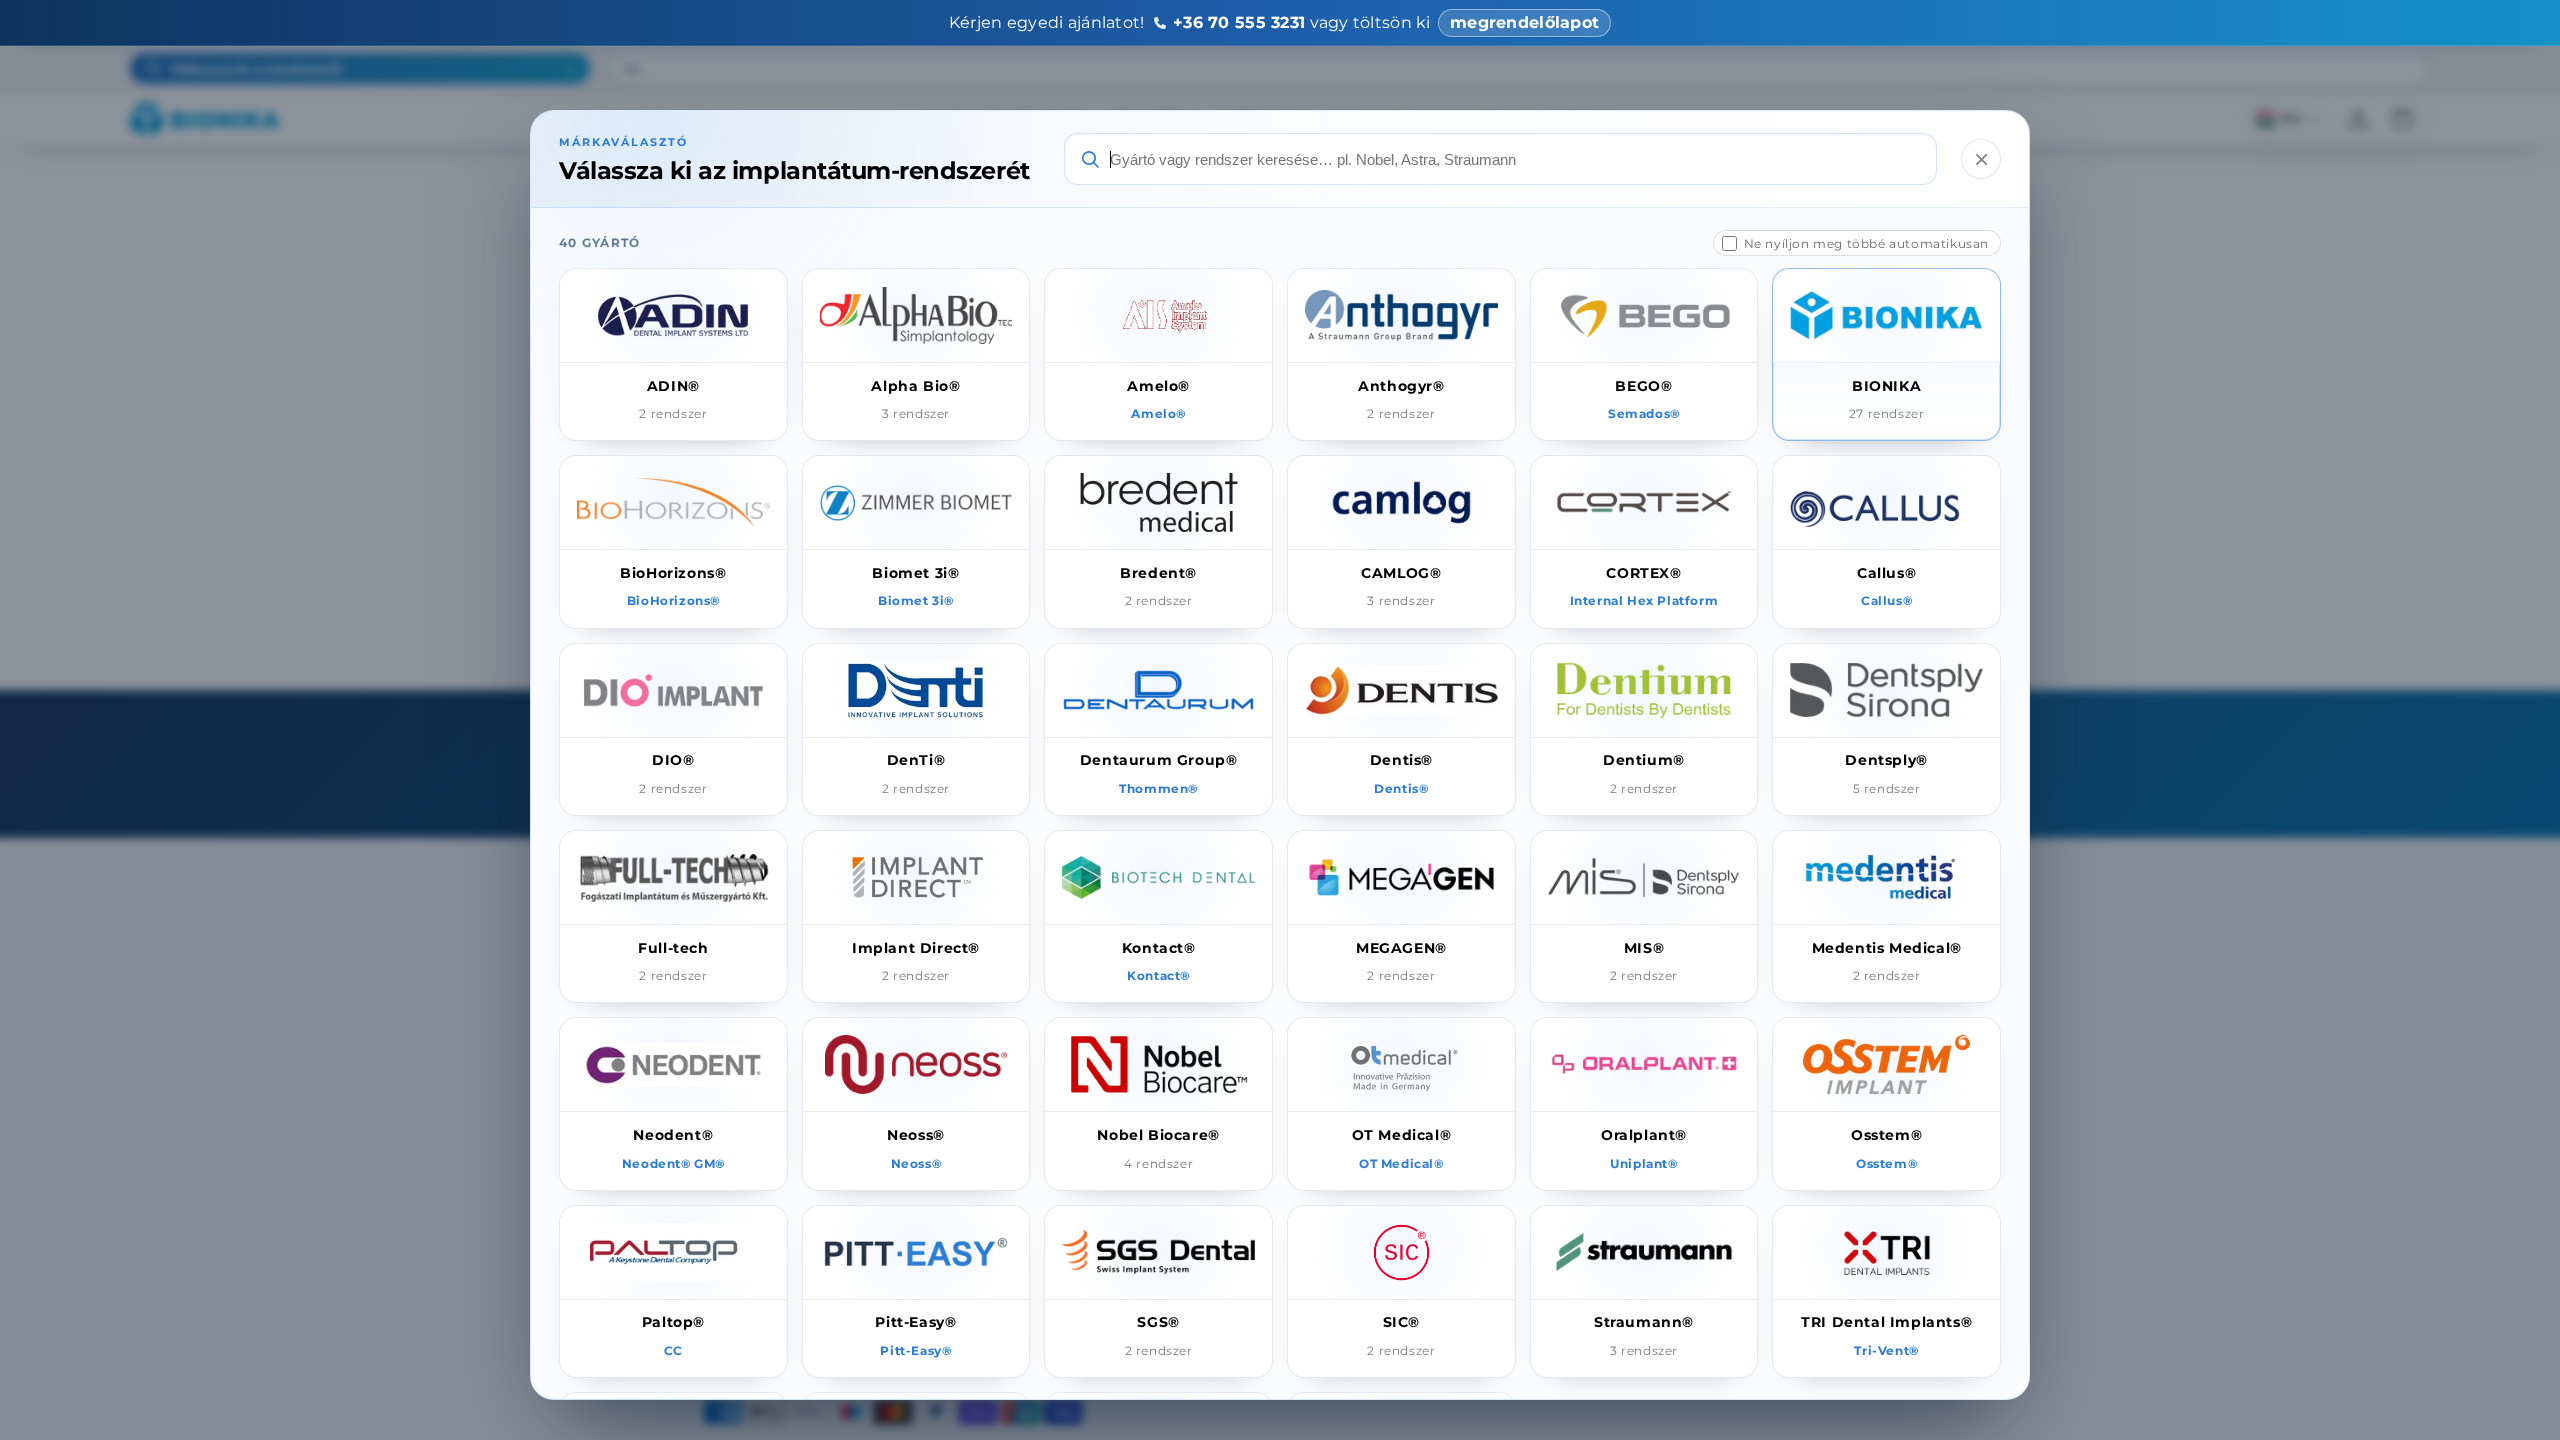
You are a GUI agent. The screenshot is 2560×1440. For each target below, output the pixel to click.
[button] (673, 354)
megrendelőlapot (1524, 22)
